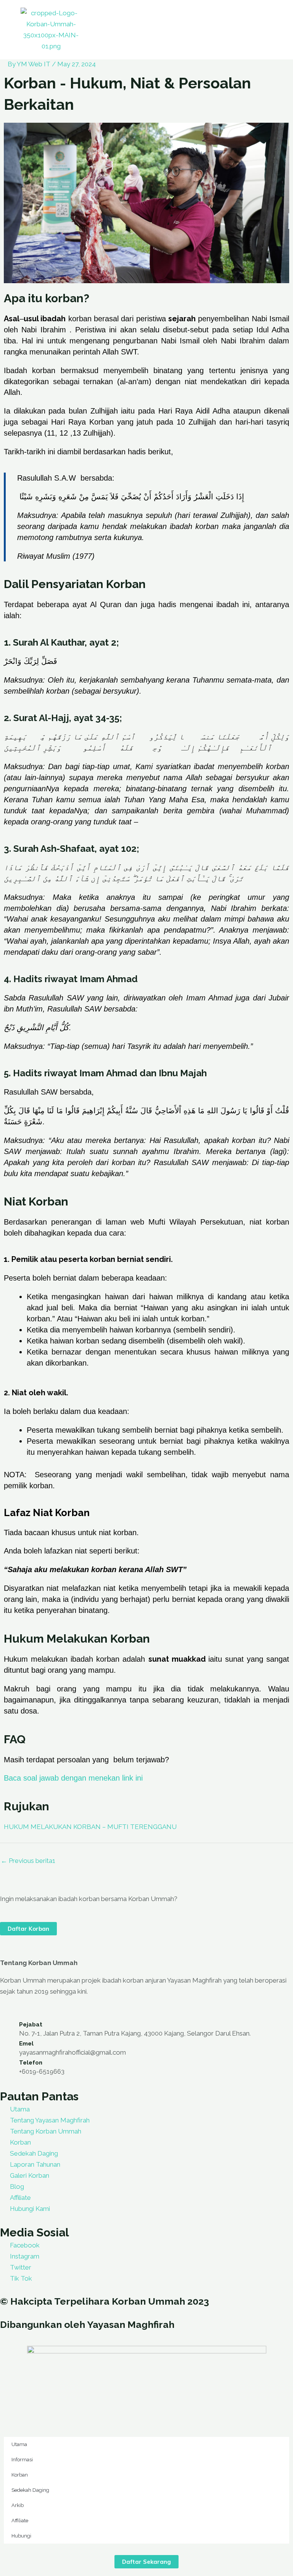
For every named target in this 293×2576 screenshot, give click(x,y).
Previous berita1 (28, 1861)
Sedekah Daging (30, 2490)
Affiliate (20, 2521)
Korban (20, 2475)
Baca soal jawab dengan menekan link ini (73, 1778)
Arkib (18, 2505)
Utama (19, 2444)
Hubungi (21, 2536)
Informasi (22, 2460)
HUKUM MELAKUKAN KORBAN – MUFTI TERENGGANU (90, 1827)
